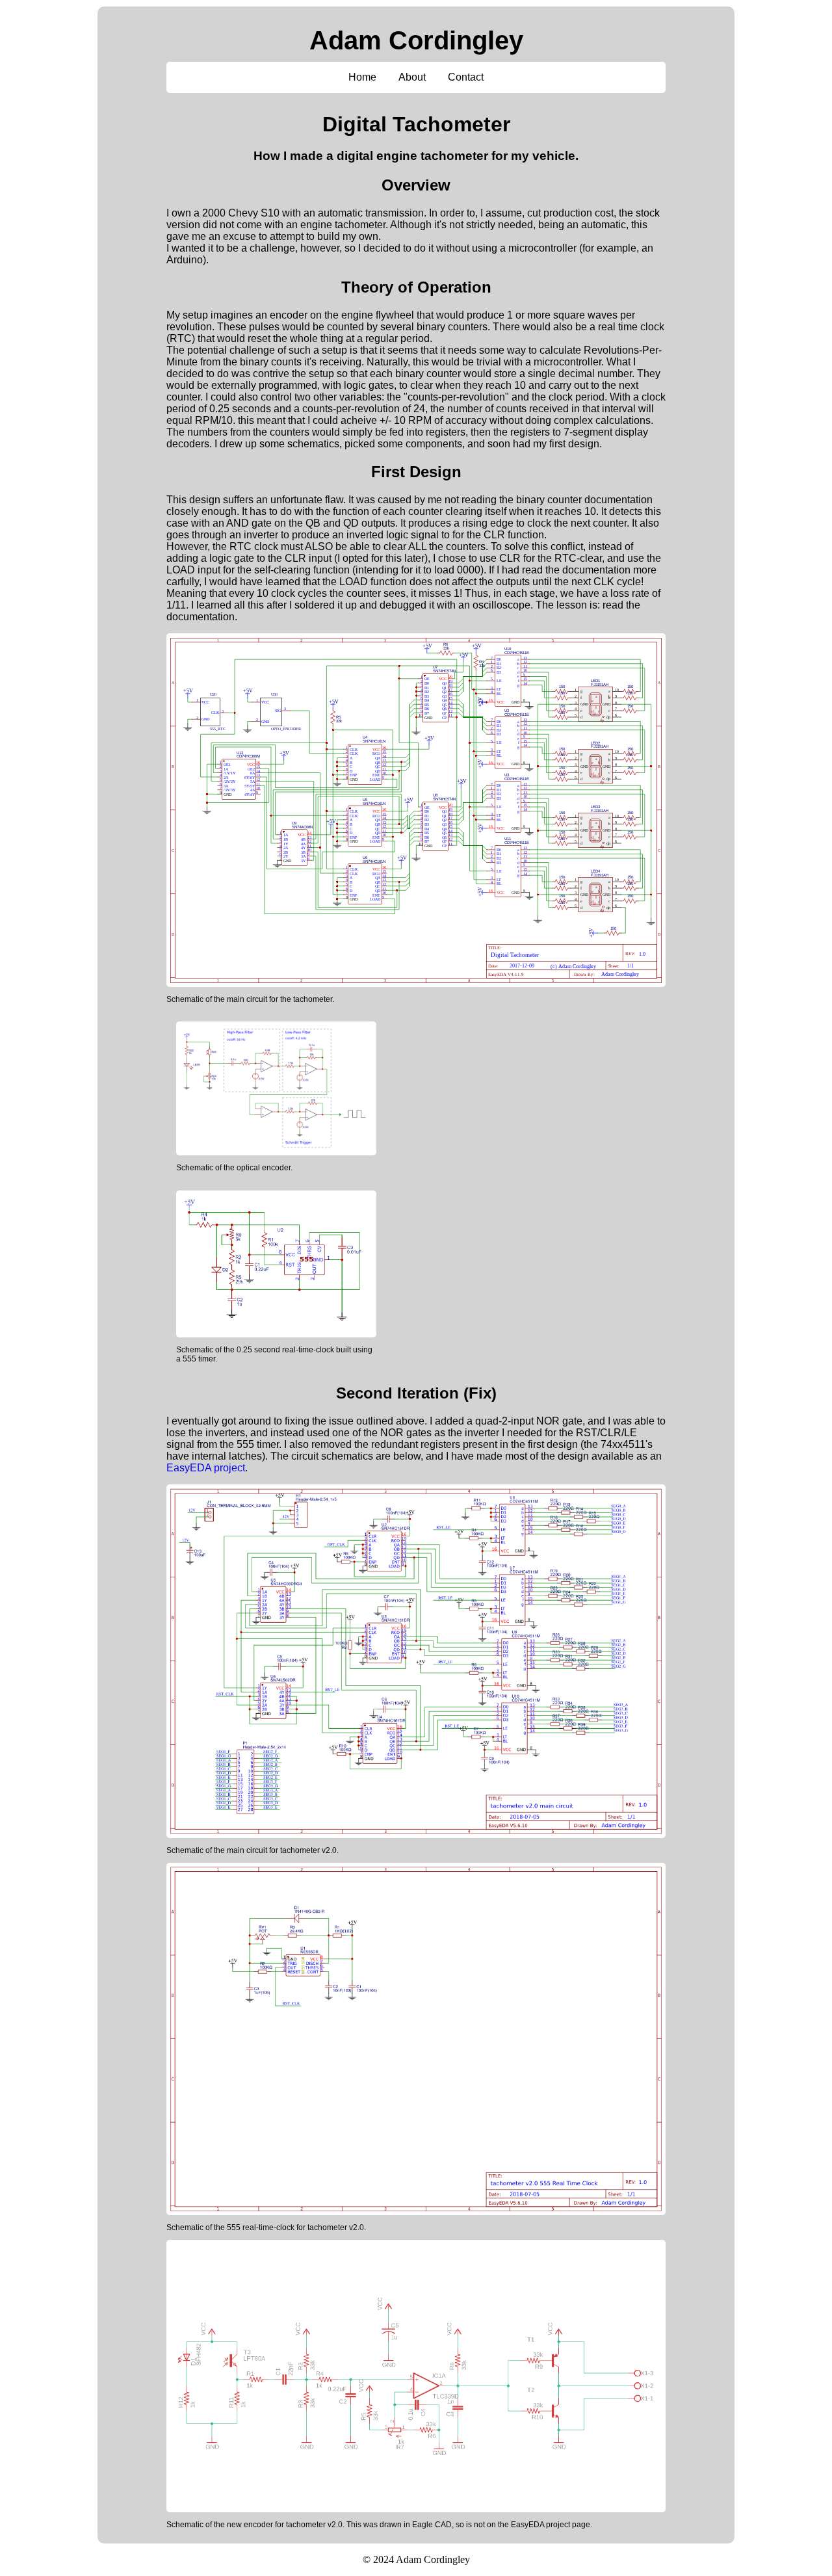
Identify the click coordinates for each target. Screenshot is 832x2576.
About (412, 77)
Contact (466, 77)
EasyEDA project (206, 1468)
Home (362, 77)
